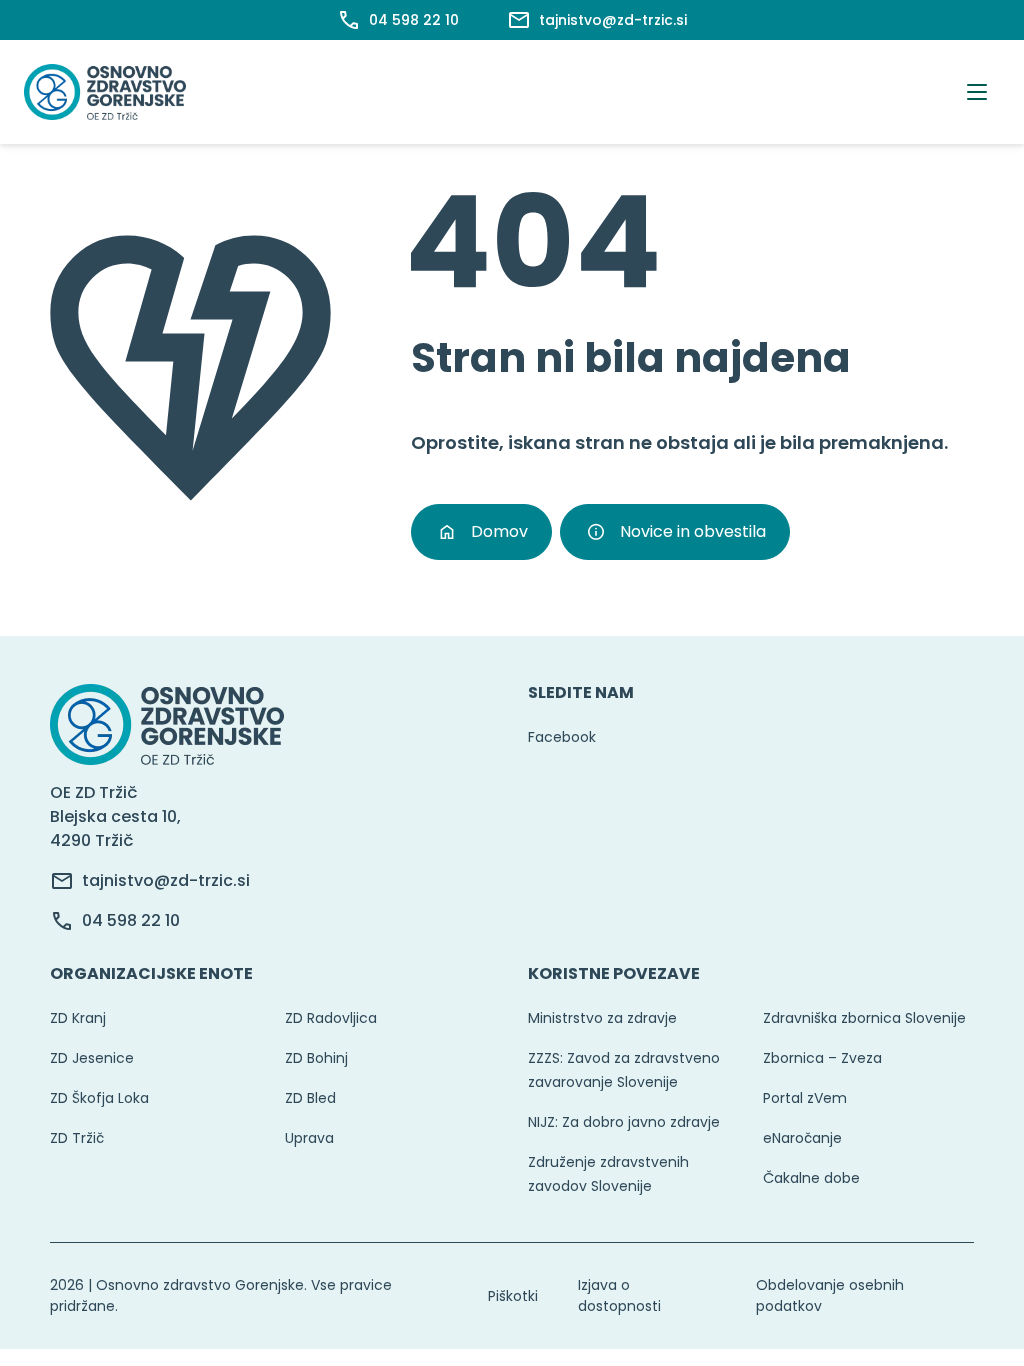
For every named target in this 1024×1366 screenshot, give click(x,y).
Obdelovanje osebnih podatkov (830, 1295)
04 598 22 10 (131, 920)
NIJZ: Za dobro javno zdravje (624, 1122)
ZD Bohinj (316, 1058)
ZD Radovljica (331, 1018)
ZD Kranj (78, 1018)
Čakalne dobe (811, 1178)
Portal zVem (805, 1098)
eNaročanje (802, 1138)
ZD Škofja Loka (99, 1098)
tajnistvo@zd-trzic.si (166, 880)
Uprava (309, 1138)
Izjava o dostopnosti (619, 1295)
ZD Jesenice (92, 1058)
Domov (499, 531)
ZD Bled (310, 1098)
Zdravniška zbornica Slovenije (864, 1018)
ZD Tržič (77, 1138)
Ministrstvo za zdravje (602, 1018)
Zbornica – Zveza (822, 1058)
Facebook (562, 737)
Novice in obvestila (693, 531)
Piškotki (513, 1296)
